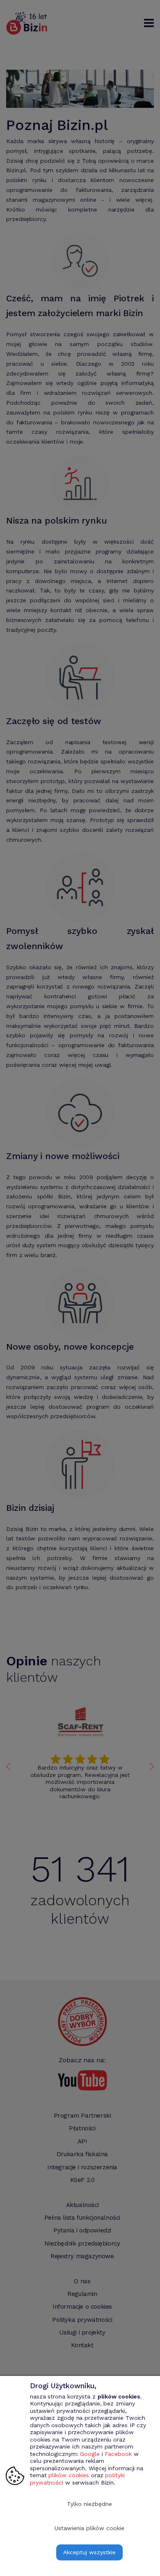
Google (90, 2454)
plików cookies (69, 2475)
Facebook (118, 2454)
